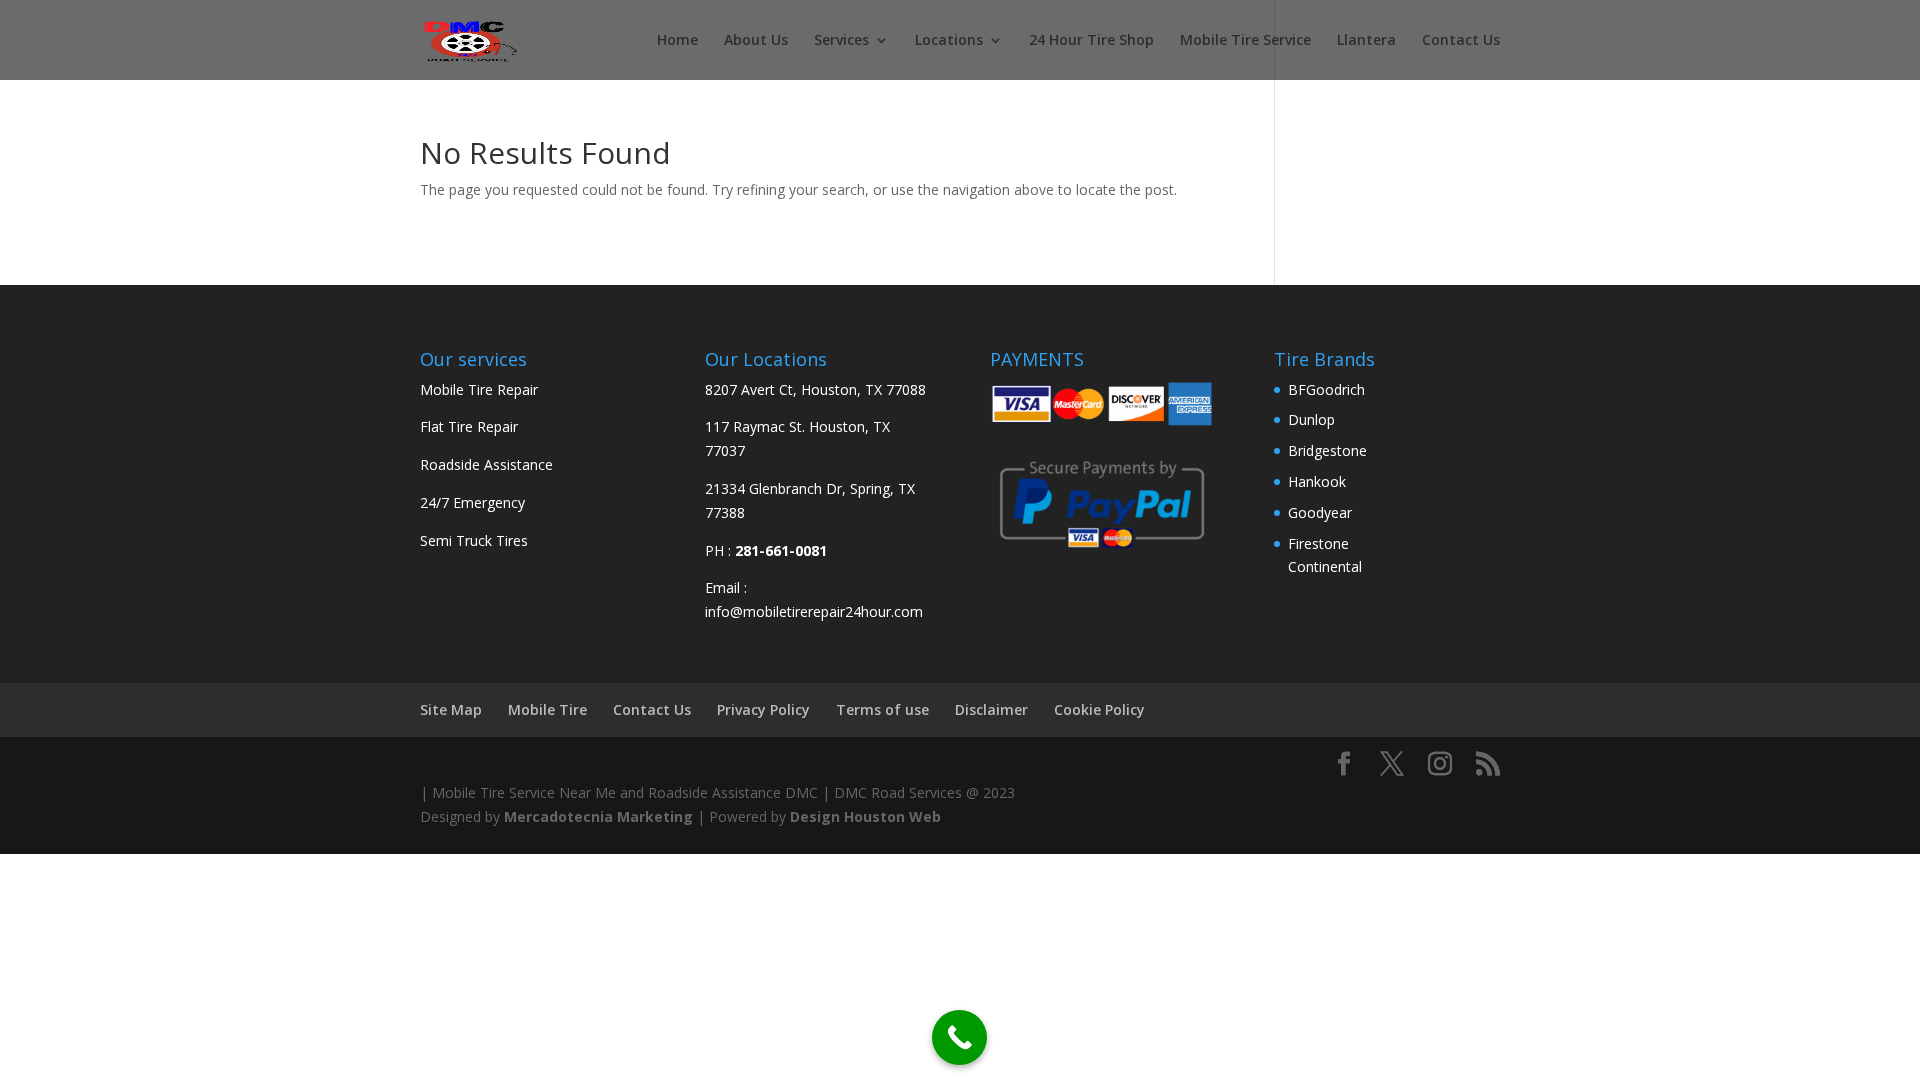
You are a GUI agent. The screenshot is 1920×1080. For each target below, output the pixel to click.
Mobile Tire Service (1245, 41)
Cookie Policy (1099, 709)
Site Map (451, 709)
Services (841, 41)
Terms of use (882, 709)
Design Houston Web (865, 816)
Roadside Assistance (486, 464)
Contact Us (1461, 41)
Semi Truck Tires (474, 540)
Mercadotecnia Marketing (598, 816)
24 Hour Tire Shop (1091, 41)
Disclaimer (991, 709)
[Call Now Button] (959, 1037)
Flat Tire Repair (469, 426)
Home (677, 41)
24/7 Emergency (472, 502)
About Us (756, 41)
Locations (949, 41)
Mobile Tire (547, 709)
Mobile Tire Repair (479, 389)
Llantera (1366, 41)
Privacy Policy (763, 709)
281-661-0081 (781, 550)
